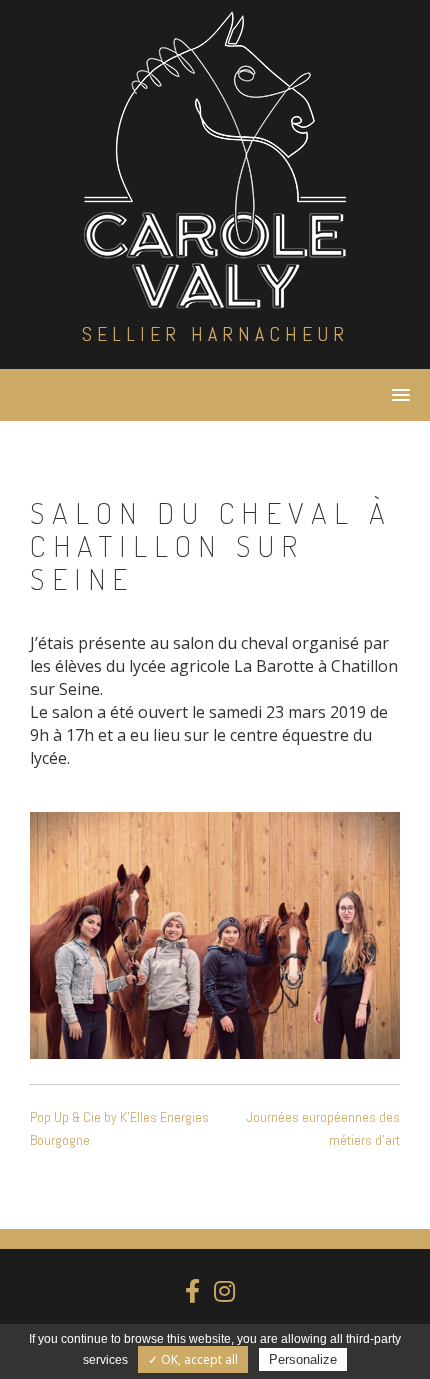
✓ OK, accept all (193, 1359)
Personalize (303, 1359)
